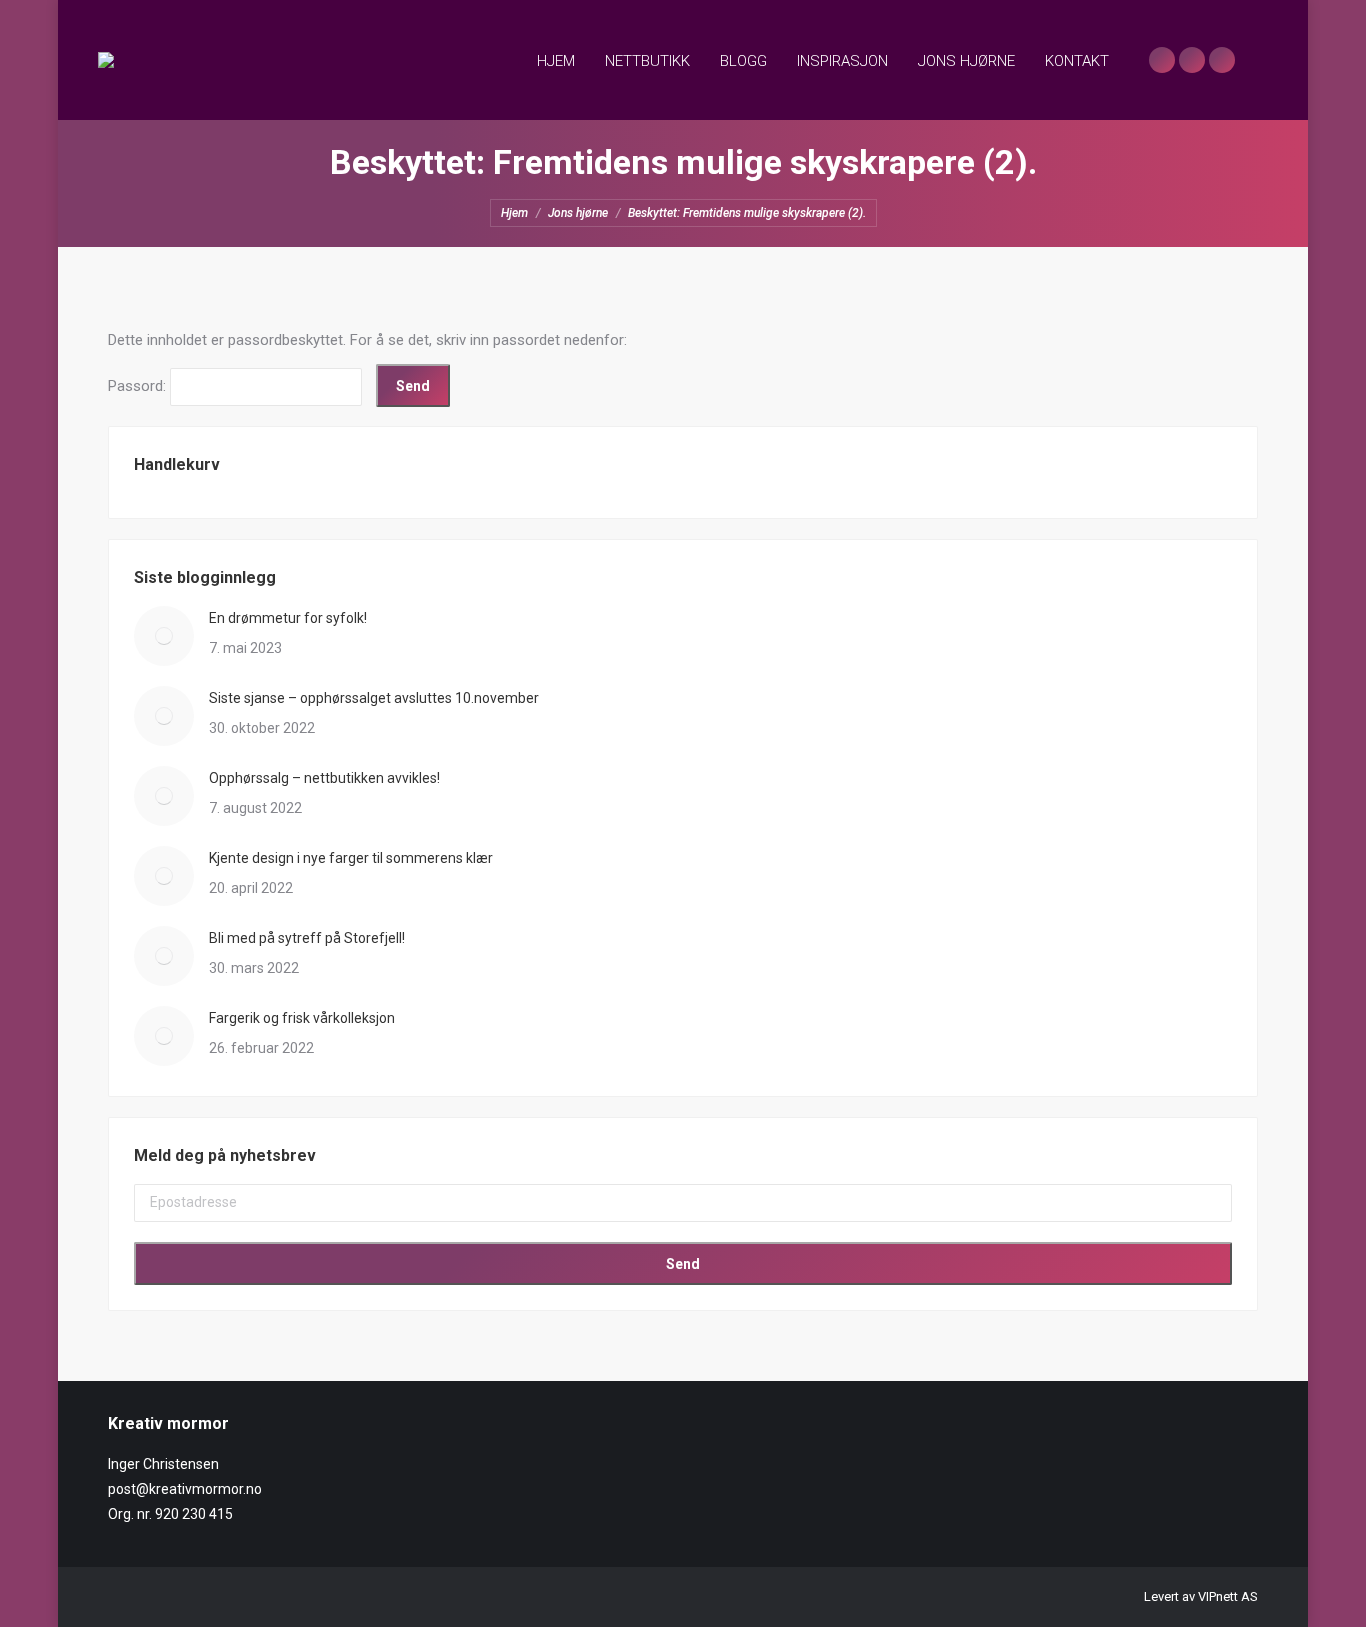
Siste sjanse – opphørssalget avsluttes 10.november (374, 698)
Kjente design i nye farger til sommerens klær (351, 858)
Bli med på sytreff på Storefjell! (307, 938)
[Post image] (164, 636)
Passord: (139, 386)
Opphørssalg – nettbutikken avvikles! (324, 778)
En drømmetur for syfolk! (288, 618)
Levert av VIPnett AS (1201, 1596)
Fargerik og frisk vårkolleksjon (302, 1018)
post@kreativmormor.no (185, 1489)
